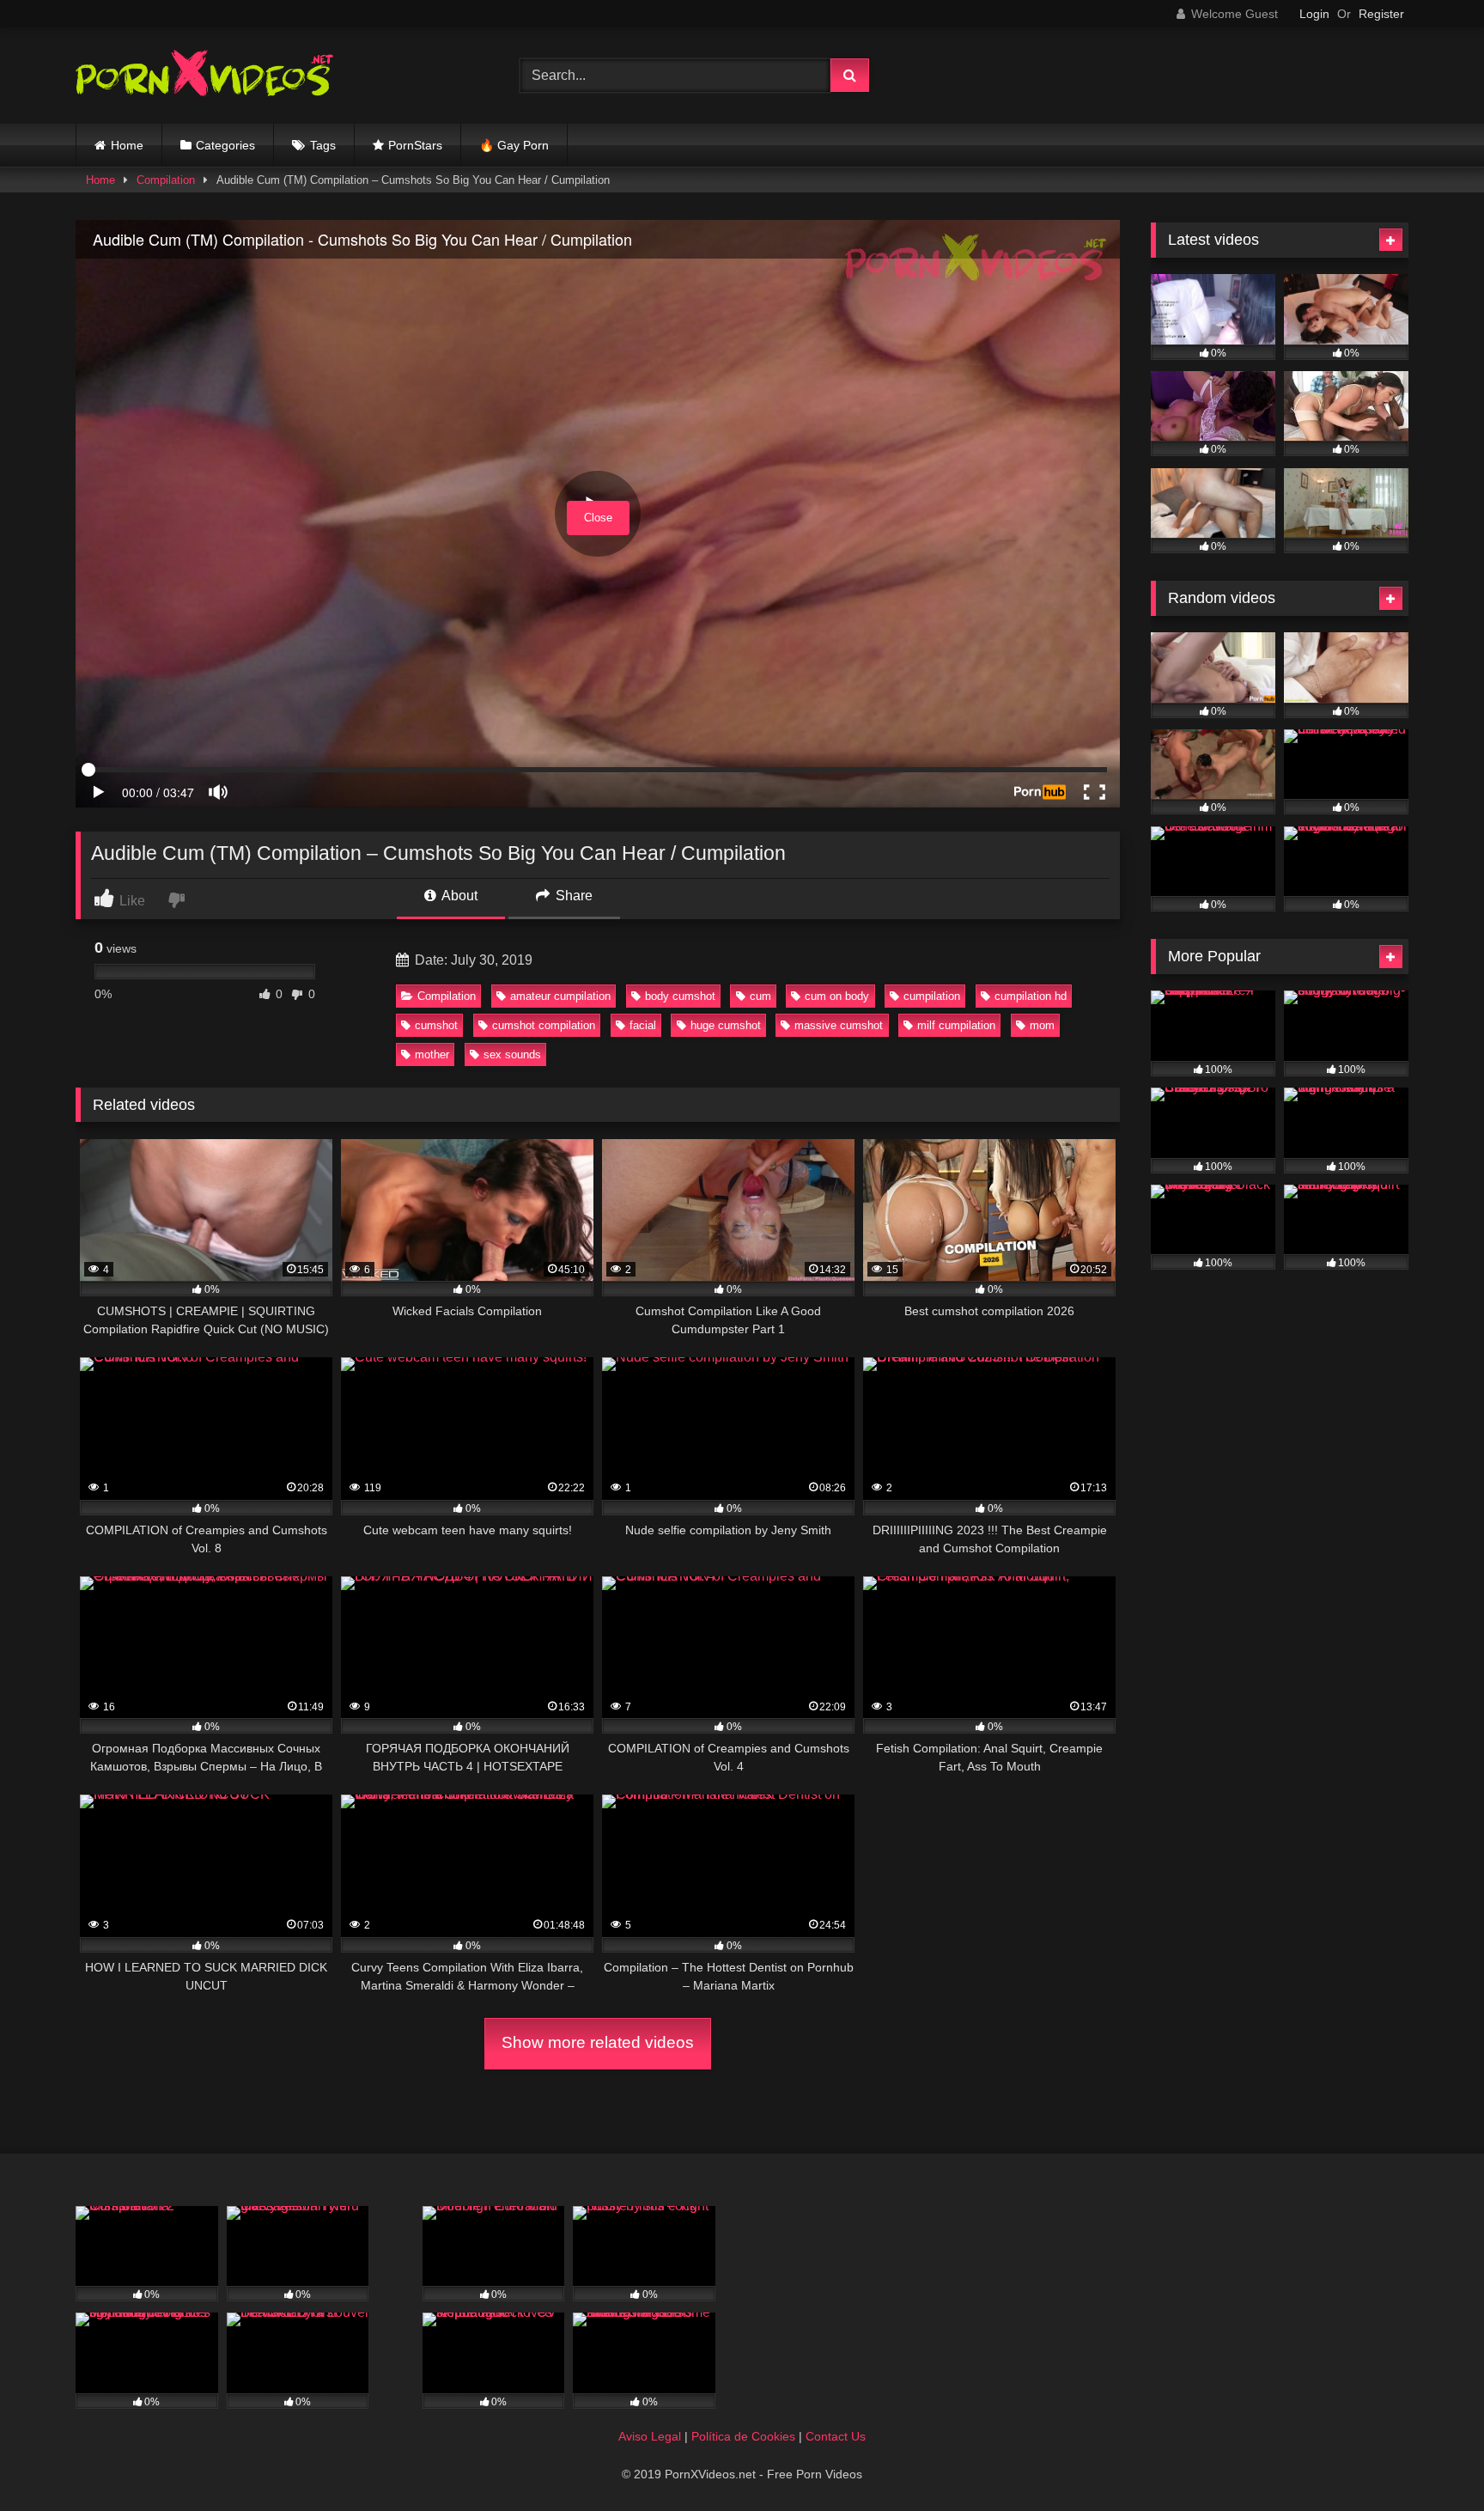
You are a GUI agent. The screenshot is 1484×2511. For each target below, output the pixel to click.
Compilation (166, 180)
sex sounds (512, 1054)
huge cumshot (726, 1025)
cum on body (837, 996)
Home (127, 145)
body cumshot (680, 996)
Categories (225, 145)
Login (1314, 14)
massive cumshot (839, 1025)
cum (760, 996)
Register (1381, 14)
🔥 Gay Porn (514, 145)
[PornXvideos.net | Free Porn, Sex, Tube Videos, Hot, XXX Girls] (204, 76)
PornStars (415, 145)
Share (572, 896)
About (458, 896)
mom (1042, 1025)
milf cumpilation (956, 1025)
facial (643, 1025)
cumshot (436, 1025)
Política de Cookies (743, 2436)
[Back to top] (1431, 2460)
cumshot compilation (544, 1025)
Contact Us (836, 2436)
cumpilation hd (1031, 996)
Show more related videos (598, 2042)
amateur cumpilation (560, 996)
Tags (323, 145)
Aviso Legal (650, 2436)
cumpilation (932, 996)
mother (432, 1054)
